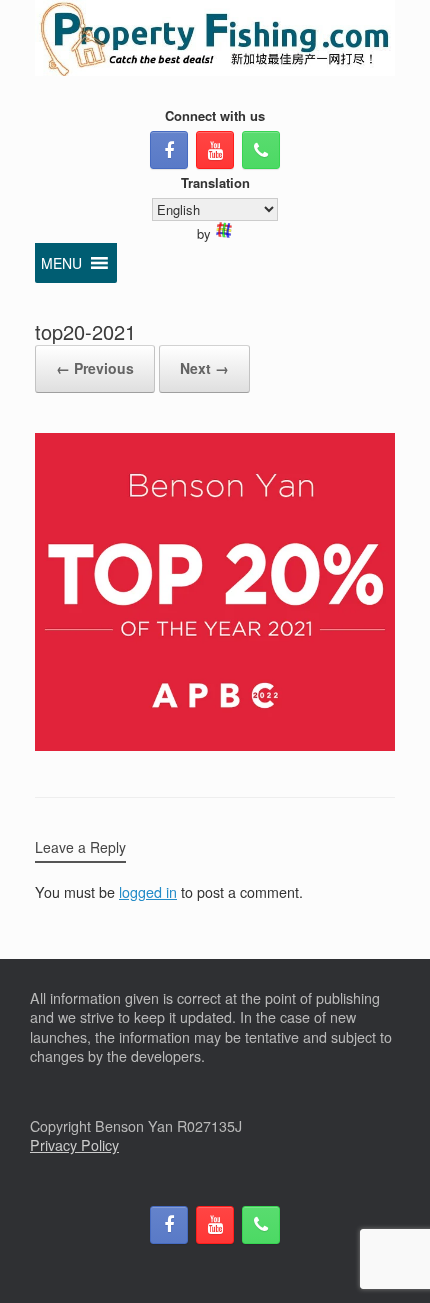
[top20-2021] (215, 745)
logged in (148, 892)
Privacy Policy (74, 1145)
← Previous (95, 368)
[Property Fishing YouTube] (215, 150)
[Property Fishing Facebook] (169, 150)
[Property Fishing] (215, 38)
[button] (61, 263)
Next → (204, 368)
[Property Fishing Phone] (261, 150)
